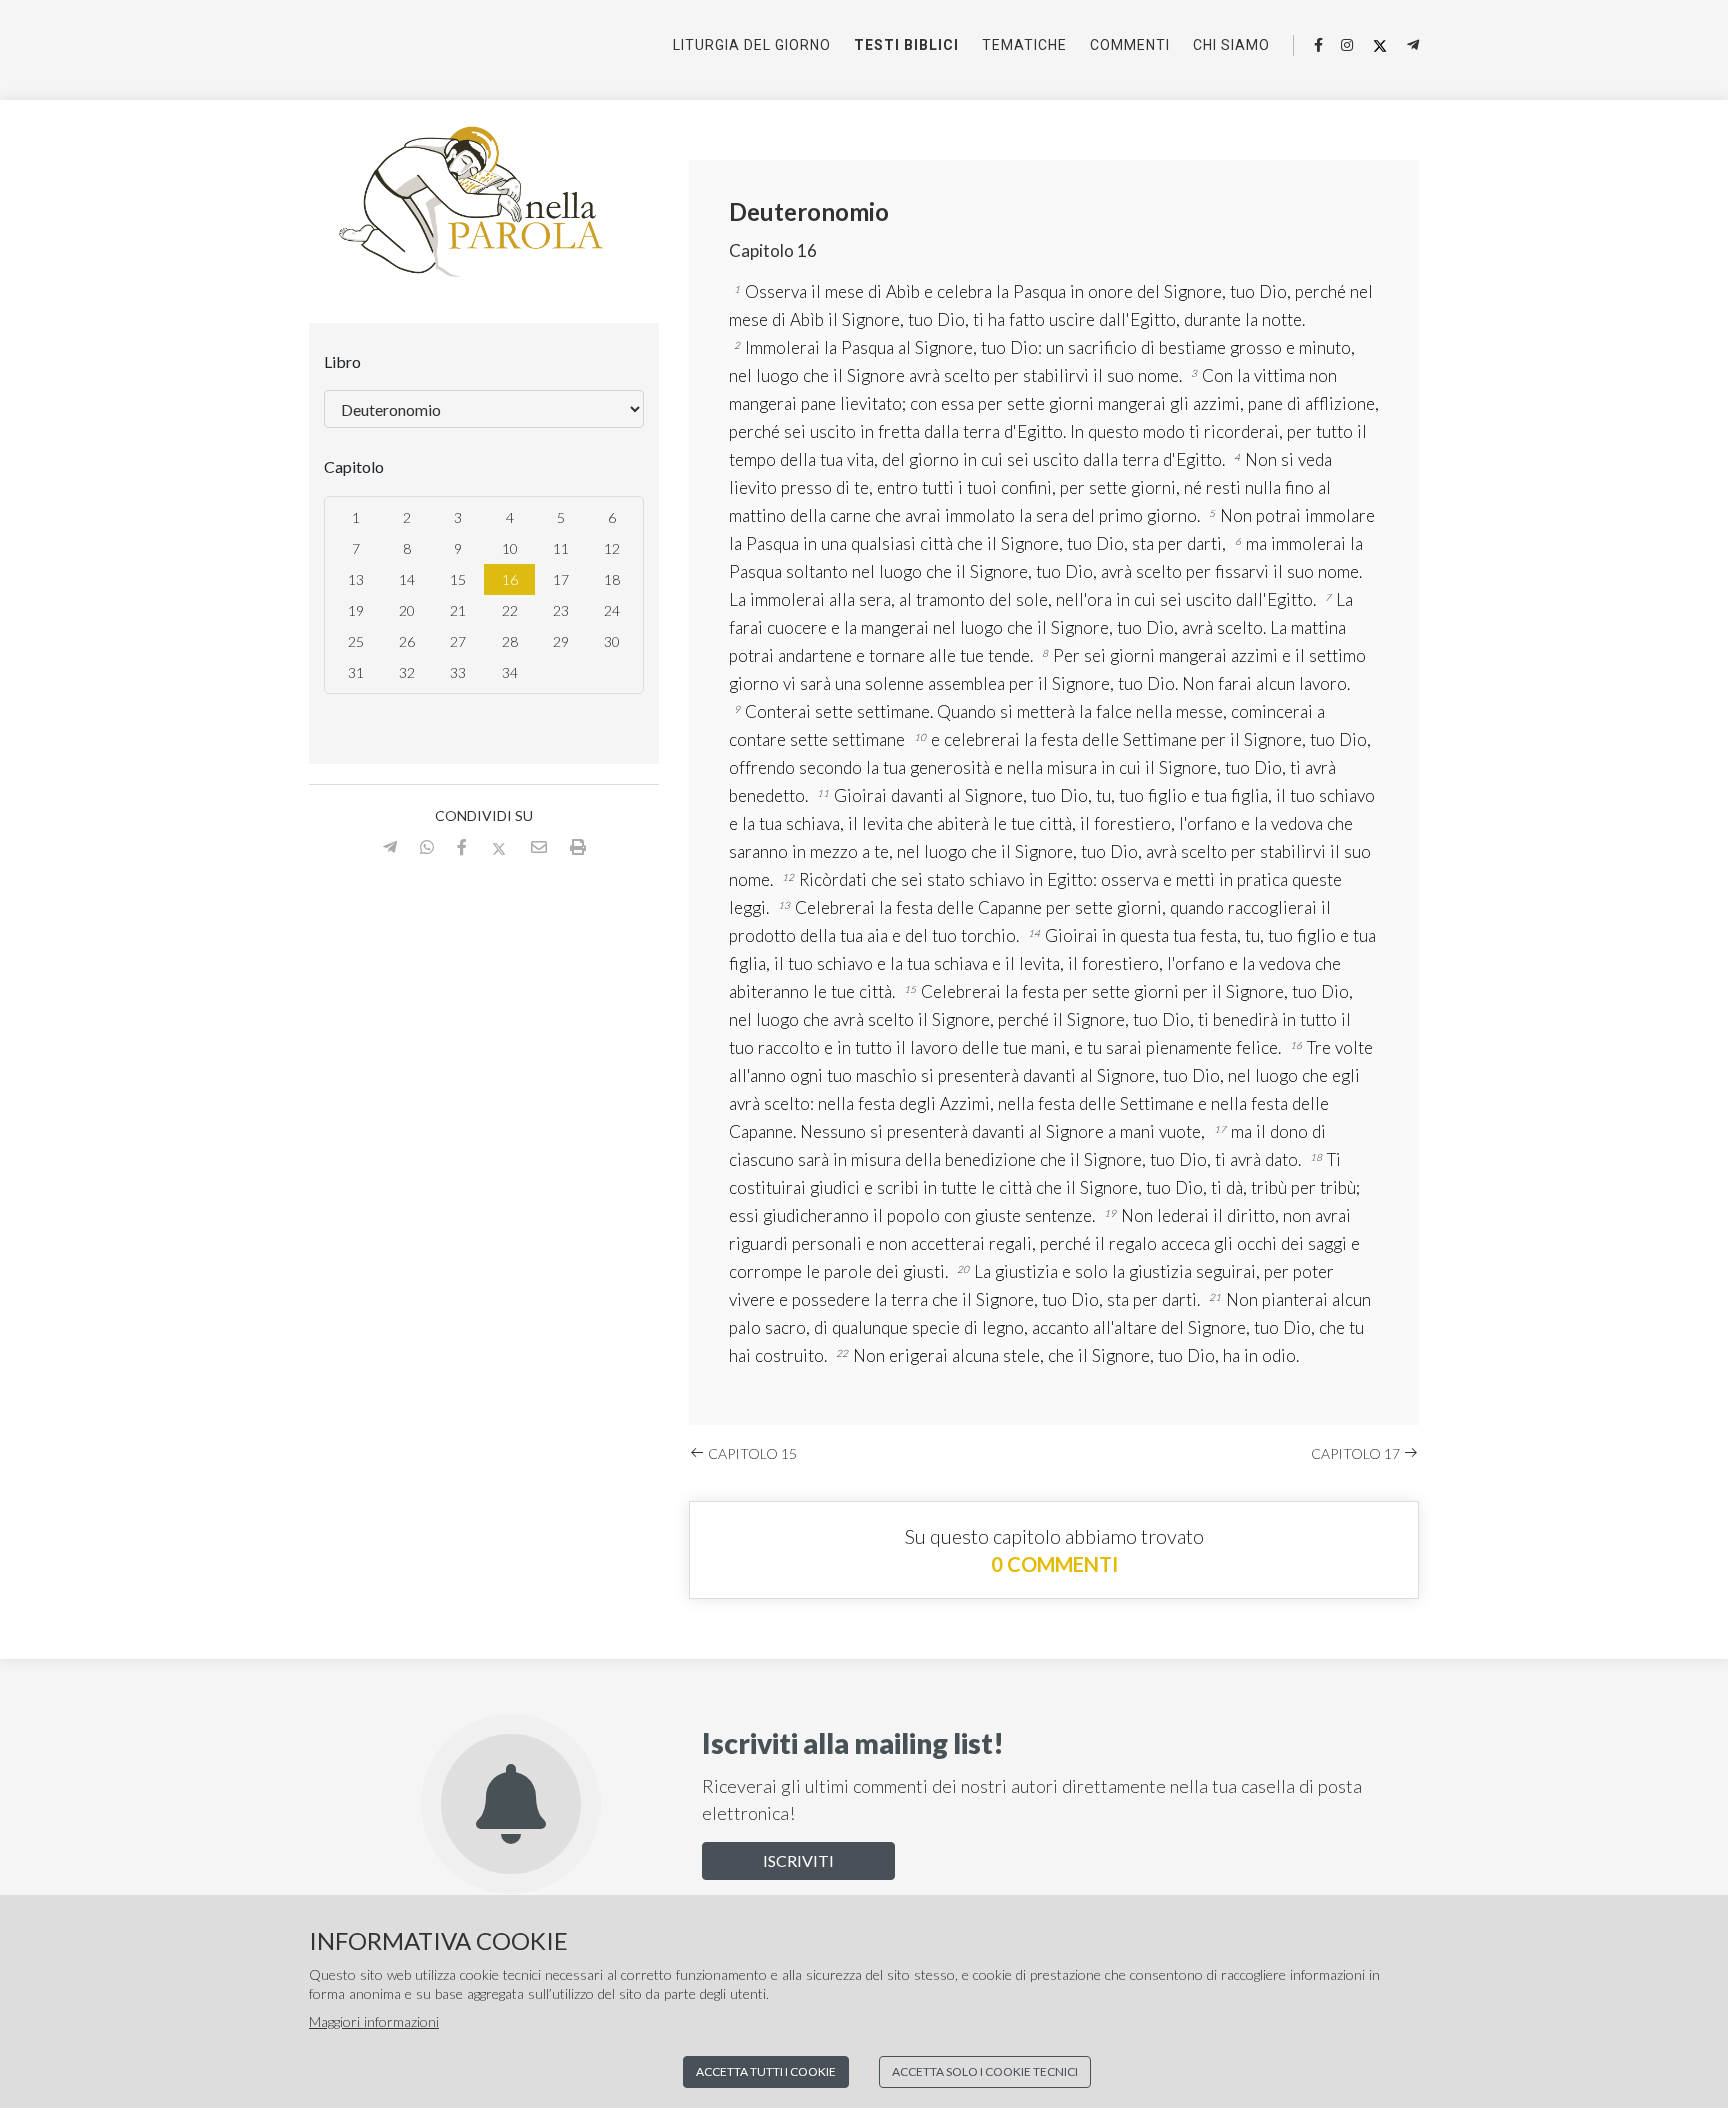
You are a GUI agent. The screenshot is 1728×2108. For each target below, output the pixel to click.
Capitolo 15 (751, 1453)
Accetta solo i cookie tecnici (985, 2071)
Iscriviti (798, 1860)
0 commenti (1054, 1564)
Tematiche (1024, 45)
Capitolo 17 (1357, 1453)
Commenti (1130, 45)
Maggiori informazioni (374, 2021)
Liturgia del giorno (752, 45)
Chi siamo (1231, 45)
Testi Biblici (906, 45)
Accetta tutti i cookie (766, 2071)
